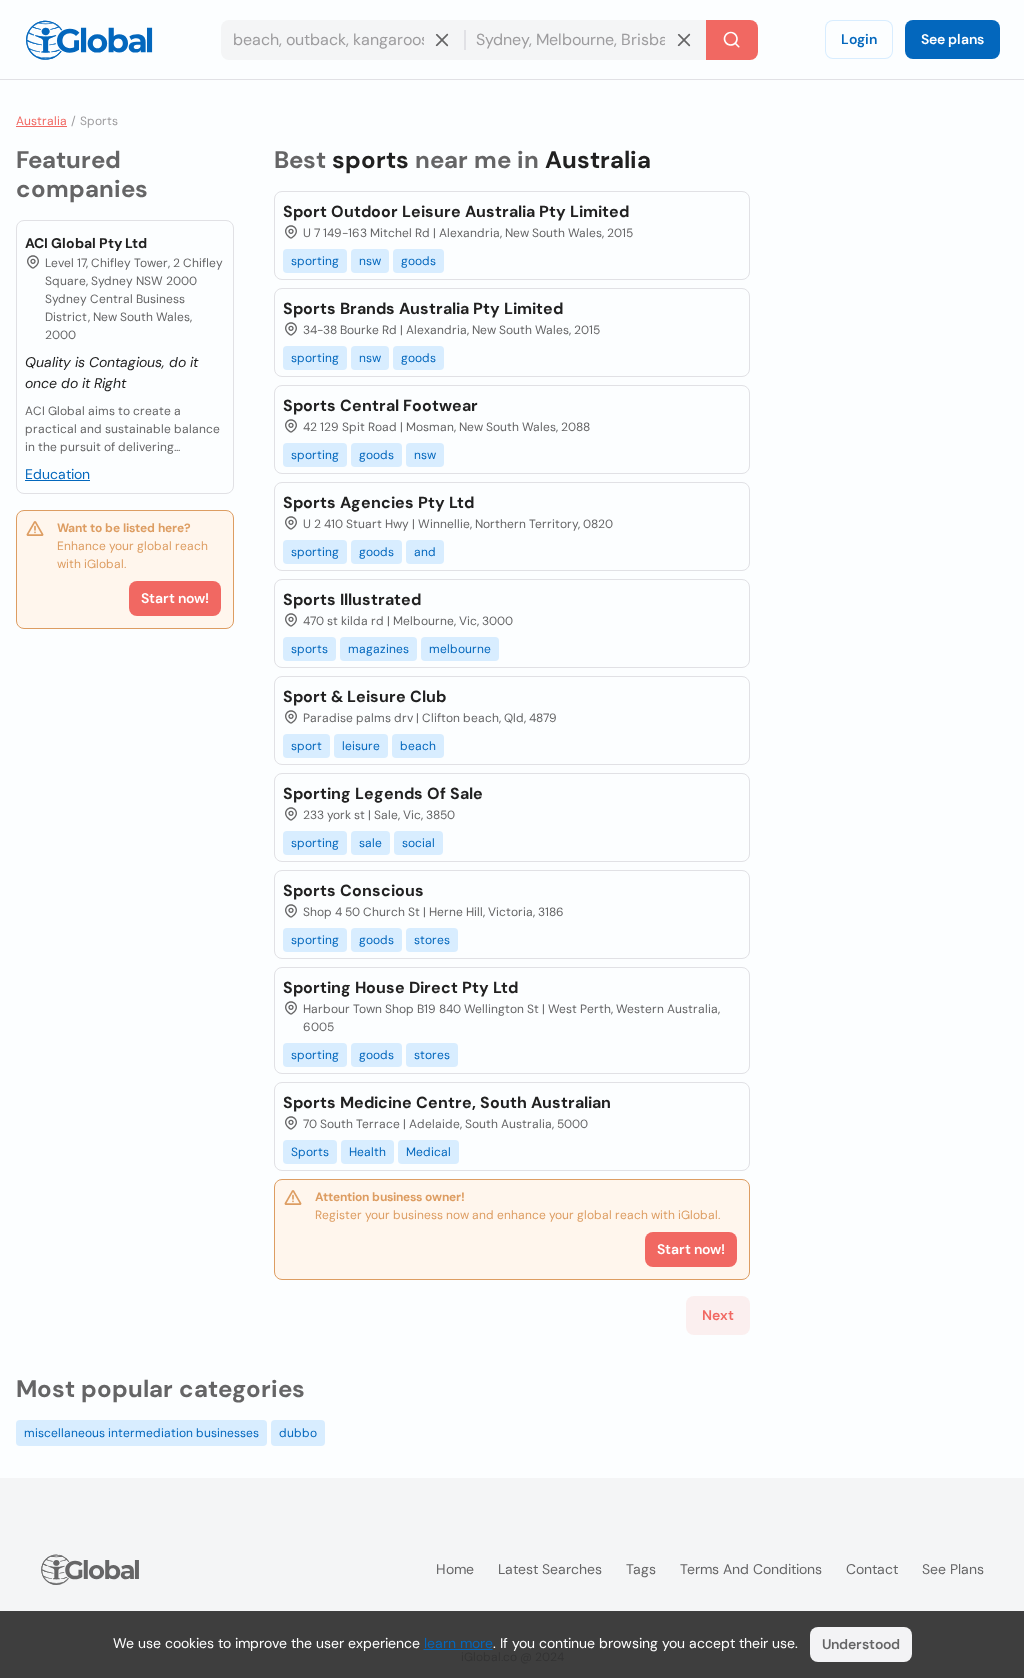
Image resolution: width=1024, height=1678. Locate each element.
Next (718, 1315)
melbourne (460, 649)
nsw (370, 261)
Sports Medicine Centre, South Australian (447, 1102)
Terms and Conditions (751, 1569)
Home (455, 1569)
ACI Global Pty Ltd (86, 243)
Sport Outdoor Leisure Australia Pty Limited (456, 211)
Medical (428, 1152)
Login (859, 39)
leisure (361, 746)
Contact (872, 1569)
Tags (641, 1569)
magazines (378, 649)
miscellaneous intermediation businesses (141, 1433)
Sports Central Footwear (380, 405)
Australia (41, 121)
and (425, 552)
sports (309, 649)
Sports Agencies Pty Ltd (378, 502)
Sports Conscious (353, 890)
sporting (315, 261)
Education (57, 474)
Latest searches (550, 1569)
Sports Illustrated (352, 599)
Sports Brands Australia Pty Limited (423, 308)
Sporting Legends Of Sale (383, 793)
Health (367, 1152)
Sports (310, 1152)
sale (370, 843)
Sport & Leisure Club (364, 696)
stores (432, 940)
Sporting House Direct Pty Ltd (400, 987)
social (418, 843)
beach (418, 746)
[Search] (732, 40)
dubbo (298, 1433)
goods (418, 261)
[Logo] (89, 40)
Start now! (175, 598)
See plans (952, 39)
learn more (458, 1643)
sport (306, 746)
